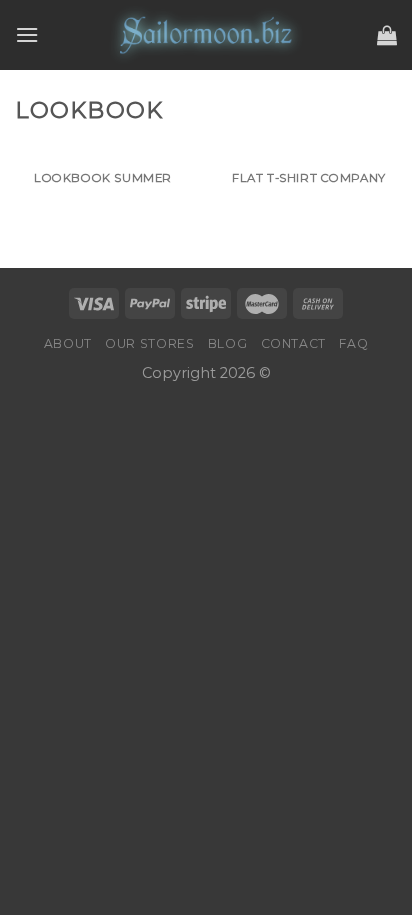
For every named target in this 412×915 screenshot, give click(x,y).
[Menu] (27, 34)
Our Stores (149, 343)
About (68, 343)
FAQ (353, 343)
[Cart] (387, 35)
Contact (293, 343)
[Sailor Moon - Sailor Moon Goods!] (206, 35)
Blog (227, 343)
